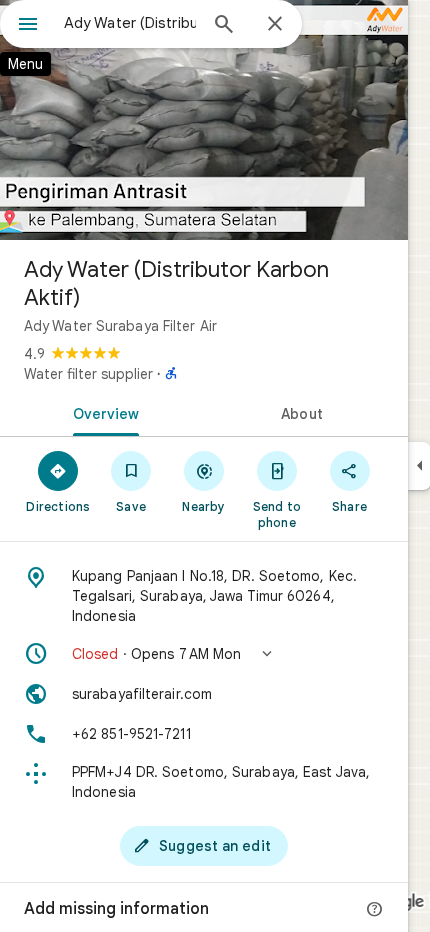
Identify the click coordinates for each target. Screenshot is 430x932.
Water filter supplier (88, 374)
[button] (204, 654)
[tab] (102, 412)
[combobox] (130, 23)
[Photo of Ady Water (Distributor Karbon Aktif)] (204, 120)
